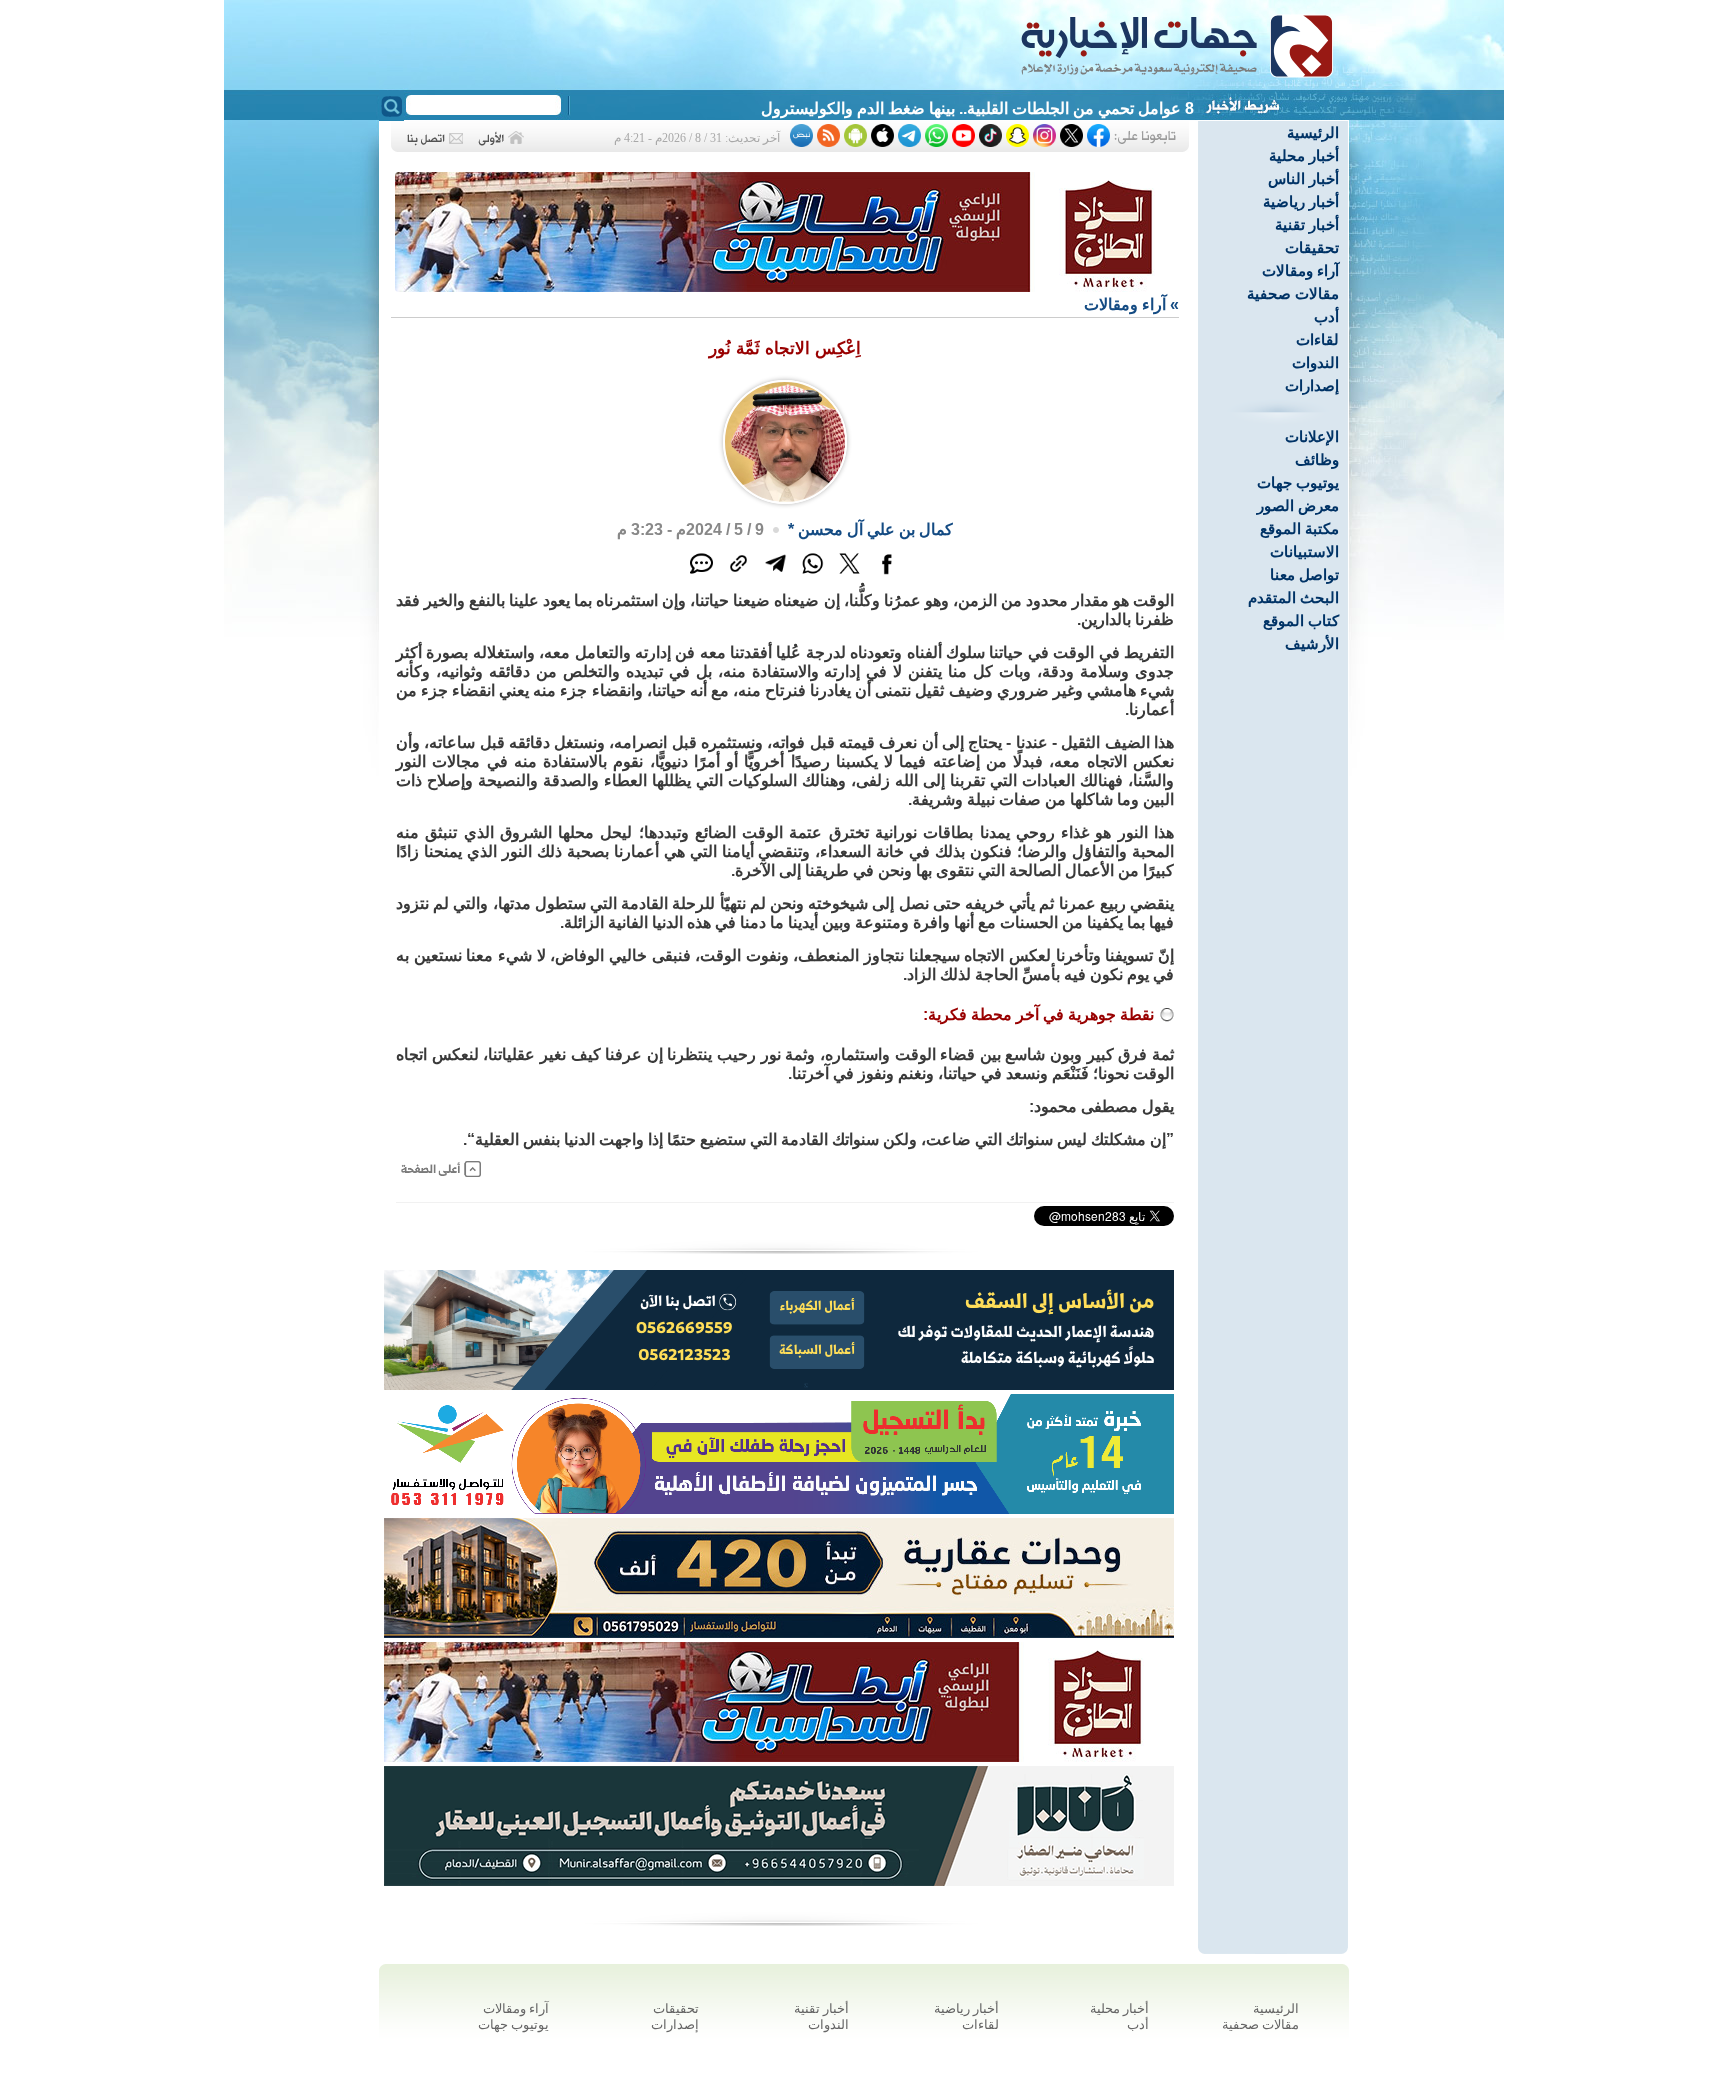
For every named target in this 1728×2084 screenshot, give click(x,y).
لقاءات (1317, 339)
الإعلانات (1312, 436)
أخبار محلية (1304, 155)
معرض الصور (1298, 505)
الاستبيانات (1304, 551)
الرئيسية (1313, 132)
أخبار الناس (1303, 178)
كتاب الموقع (1301, 620)
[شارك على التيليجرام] (775, 574)
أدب (1326, 316)
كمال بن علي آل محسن (875, 529)
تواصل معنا (1304, 574)
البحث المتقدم (1293, 597)
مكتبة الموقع (1299, 528)
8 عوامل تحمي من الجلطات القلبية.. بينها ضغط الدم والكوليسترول (977, 108)
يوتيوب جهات (1298, 482)
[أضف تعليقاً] (701, 574)
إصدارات (1312, 385)
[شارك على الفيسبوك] (886, 574)
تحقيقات (1312, 247)
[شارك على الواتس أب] (812, 574)
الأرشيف (1312, 643)
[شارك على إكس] (849, 574)
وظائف (1317, 459)
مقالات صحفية (1293, 293)
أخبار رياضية (1301, 201)
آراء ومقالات (1300, 270)
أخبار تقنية (1307, 224)
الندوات (1315, 362)
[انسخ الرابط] (738, 574)
